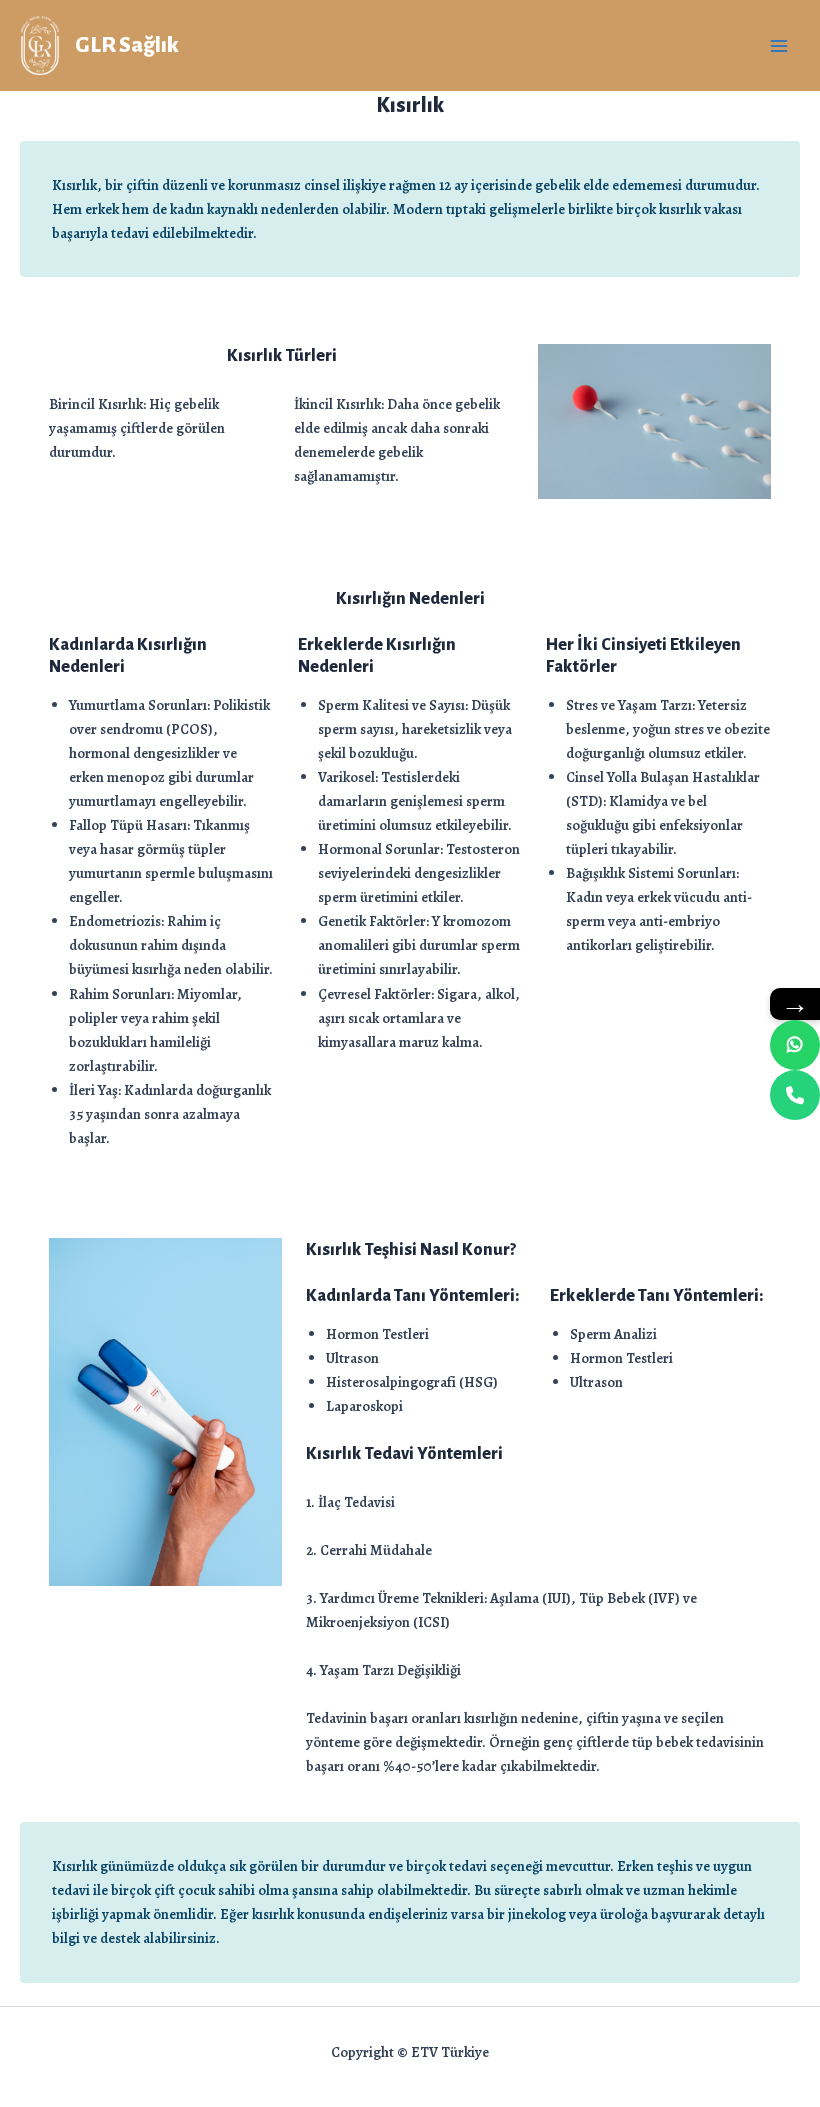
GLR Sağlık (127, 45)
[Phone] (795, 1095)
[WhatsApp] (795, 1045)
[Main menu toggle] (779, 46)
